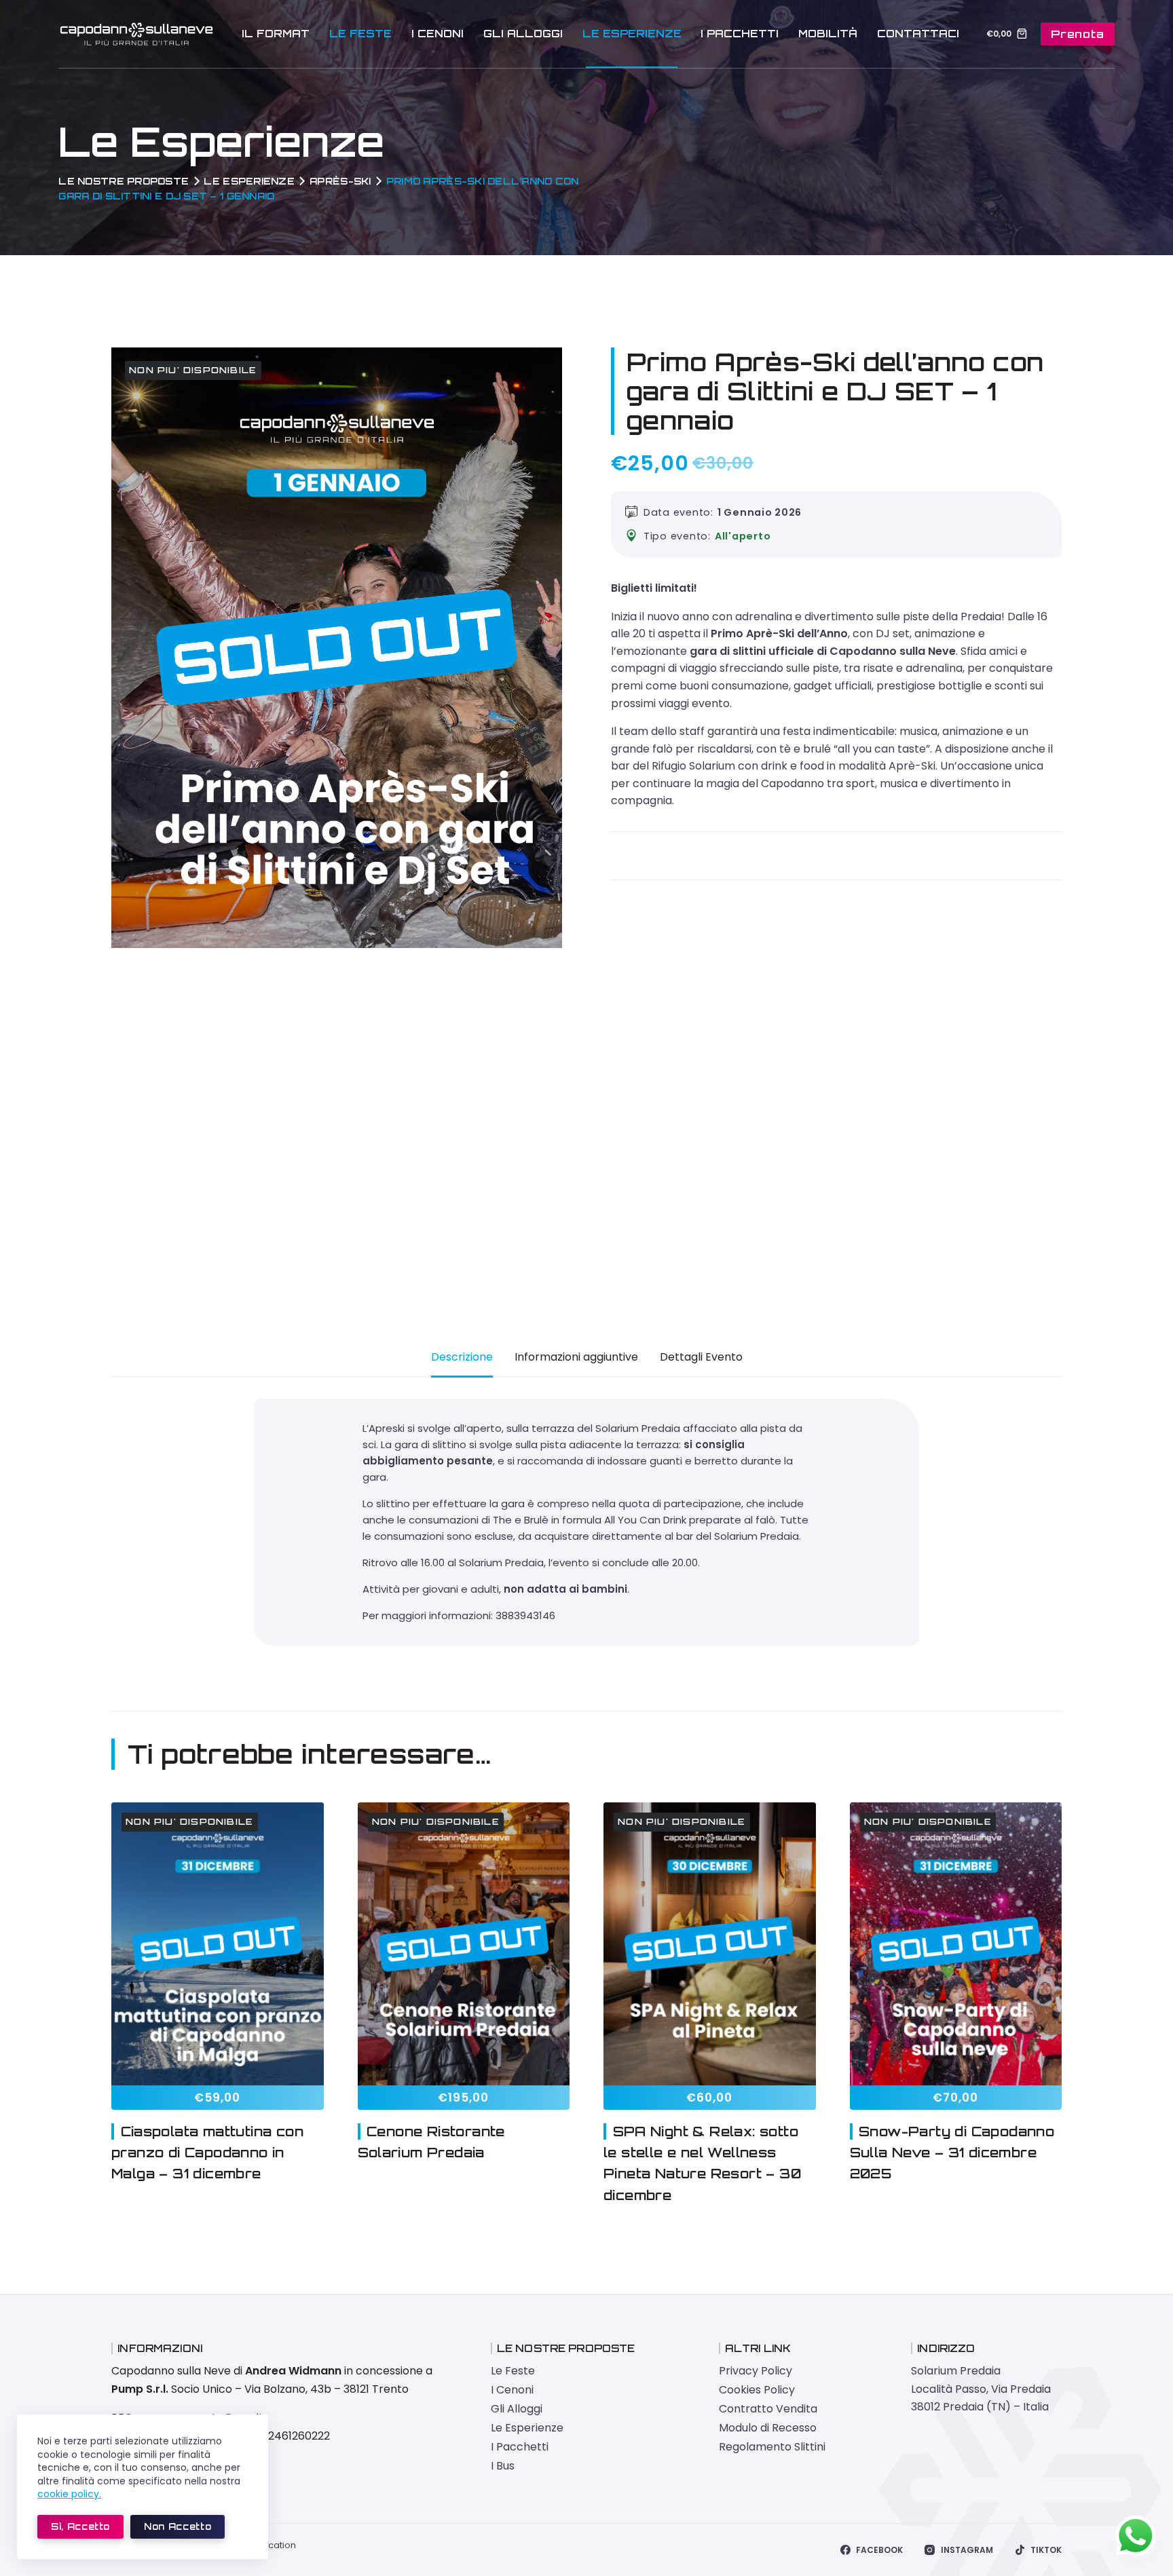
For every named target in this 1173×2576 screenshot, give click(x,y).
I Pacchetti (740, 34)
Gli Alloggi (523, 34)
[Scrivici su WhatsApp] (1136, 2536)
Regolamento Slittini (772, 2447)
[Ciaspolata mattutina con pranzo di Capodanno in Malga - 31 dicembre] (218, 1944)
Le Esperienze (632, 34)
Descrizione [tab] (462, 1357)
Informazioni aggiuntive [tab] (576, 1357)
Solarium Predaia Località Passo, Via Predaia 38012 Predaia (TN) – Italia (981, 2389)
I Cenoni (437, 34)
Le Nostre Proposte (124, 181)
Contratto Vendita (768, 2409)
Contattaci (918, 34)
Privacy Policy (756, 2371)
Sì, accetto (80, 2526)
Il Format (276, 34)
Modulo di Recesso (768, 2428)
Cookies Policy (757, 2390)
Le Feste (360, 34)
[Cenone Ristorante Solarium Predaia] (464, 1944)
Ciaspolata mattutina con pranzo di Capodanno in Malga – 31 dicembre (207, 2153)
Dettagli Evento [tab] (701, 1357)
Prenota (1078, 34)
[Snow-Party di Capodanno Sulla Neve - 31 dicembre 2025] (956, 1944)
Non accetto (178, 2526)
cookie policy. (69, 2494)
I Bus (503, 2466)
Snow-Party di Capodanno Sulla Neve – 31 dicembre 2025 (952, 2153)
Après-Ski (340, 181)
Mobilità (828, 34)
